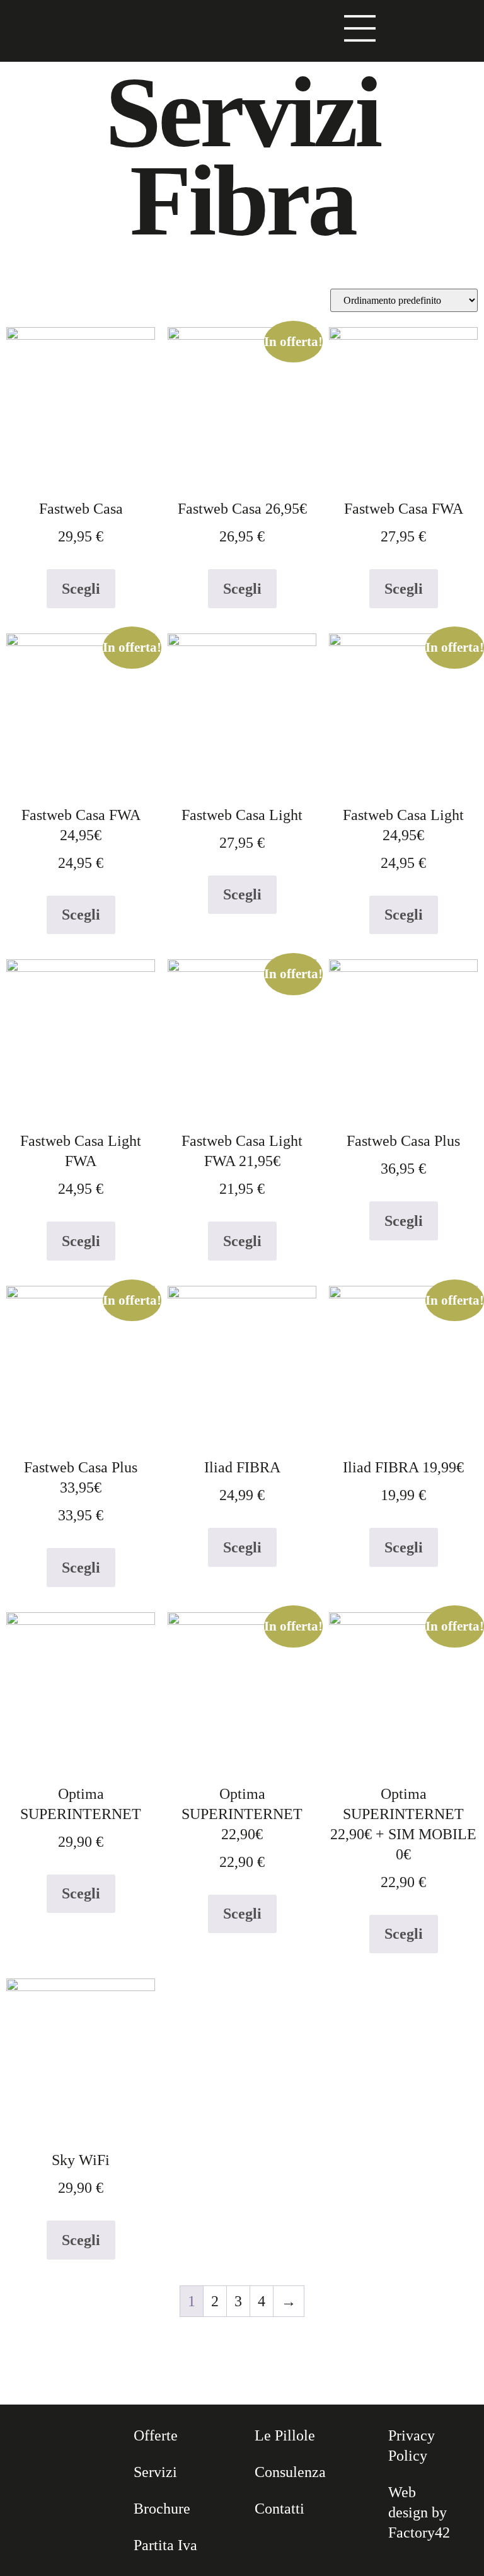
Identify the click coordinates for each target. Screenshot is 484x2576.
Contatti (279, 2509)
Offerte (156, 2435)
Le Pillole (285, 2435)
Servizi (155, 2472)
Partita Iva (165, 2545)
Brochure (162, 2509)
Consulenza (290, 2472)
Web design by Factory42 (419, 2512)
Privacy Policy (412, 2446)
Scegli (81, 589)
